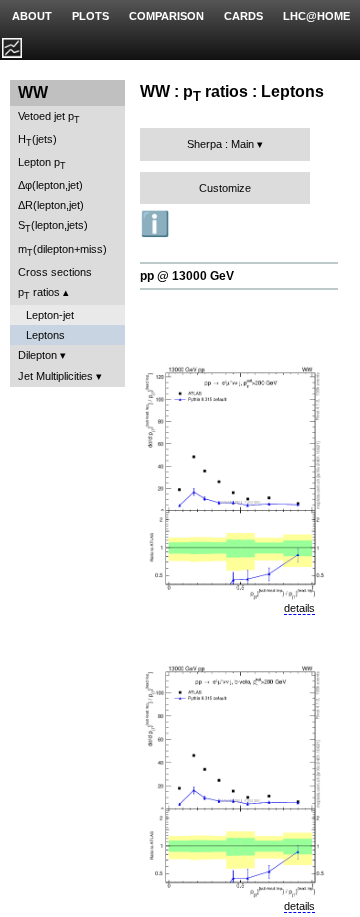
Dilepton (37, 355)
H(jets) (37, 140)
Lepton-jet (50, 315)
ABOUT (32, 16)
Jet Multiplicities (55, 376)
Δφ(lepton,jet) (50, 185)
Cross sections (55, 272)
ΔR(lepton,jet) (51, 205)
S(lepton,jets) (53, 226)
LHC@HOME (316, 16)
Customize (225, 188)
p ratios (39, 293)
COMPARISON (166, 16)
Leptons (45, 335)
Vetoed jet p (49, 117)
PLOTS (90, 16)
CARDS (243, 16)
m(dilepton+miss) (62, 250)
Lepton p (42, 163)
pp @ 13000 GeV (187, 276)
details (299, 608)
